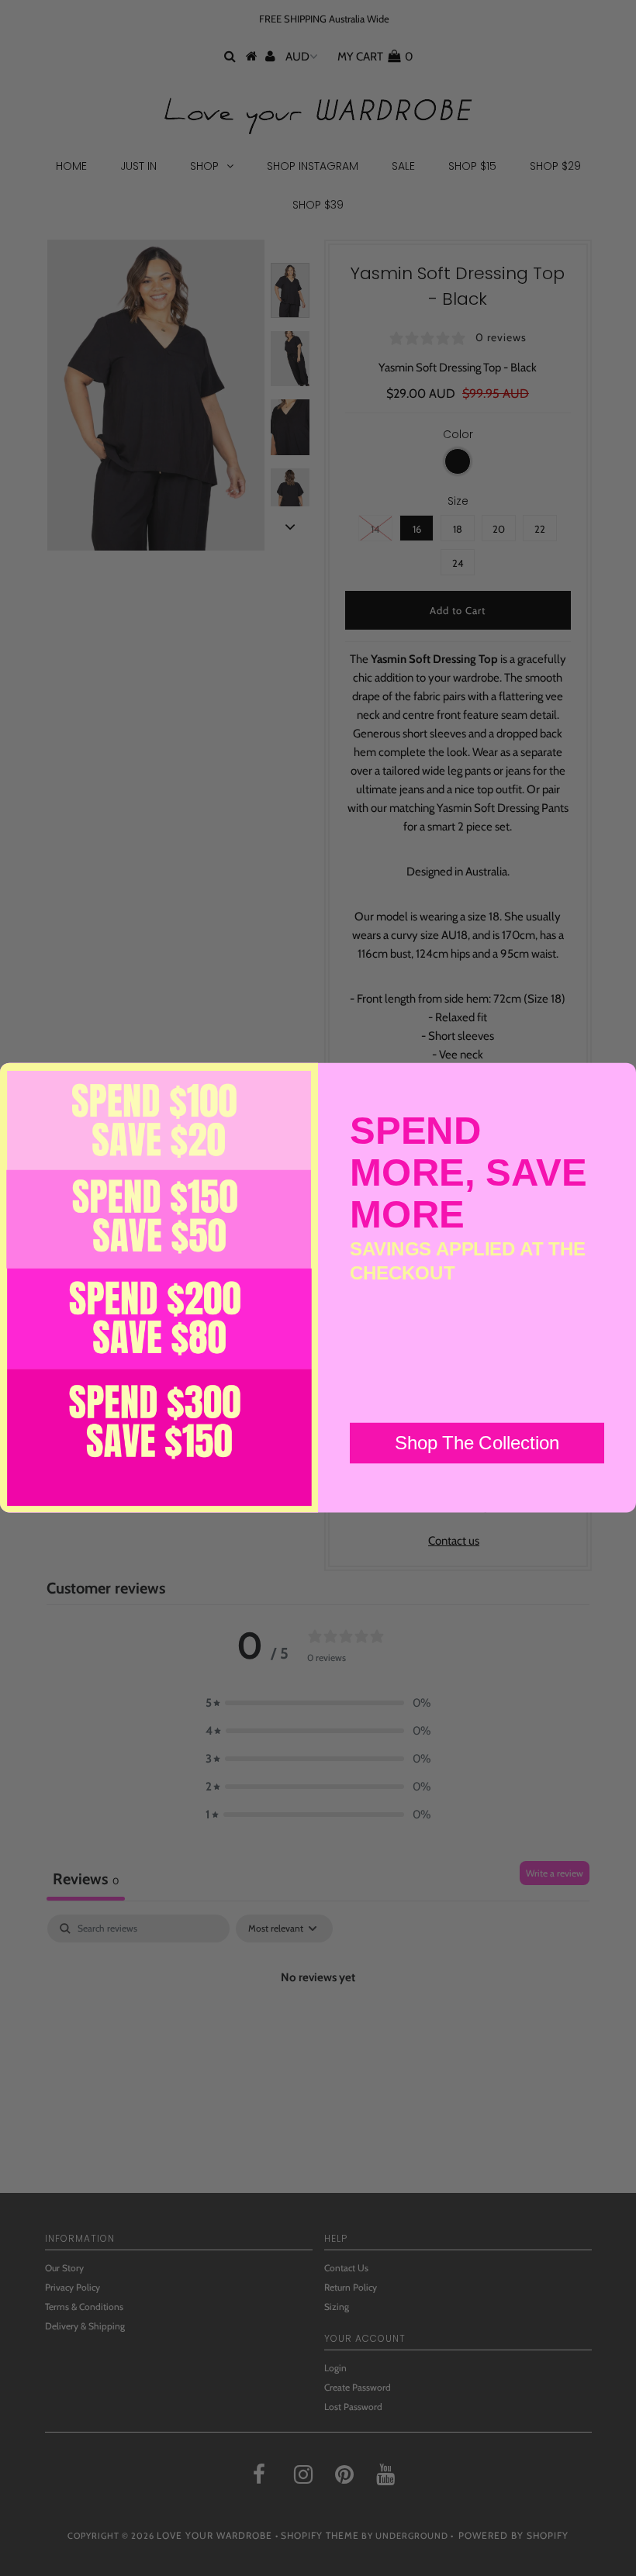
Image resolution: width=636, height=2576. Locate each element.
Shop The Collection (477, 1443)
